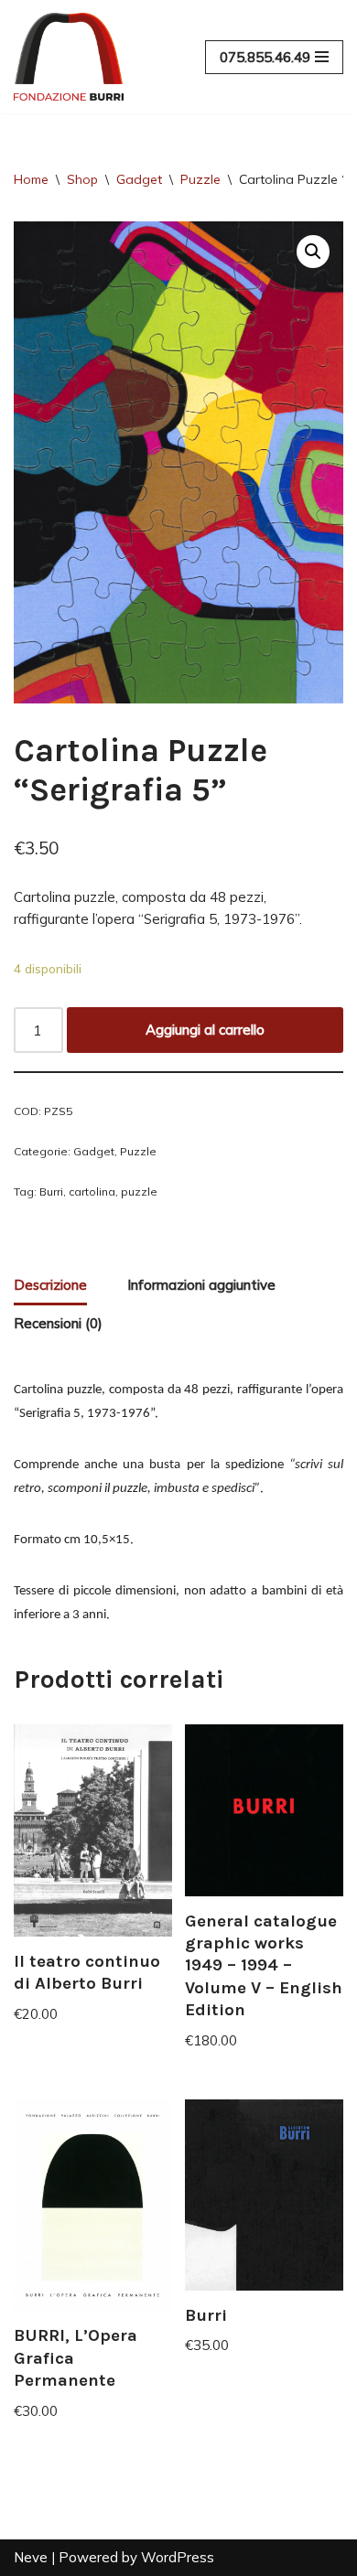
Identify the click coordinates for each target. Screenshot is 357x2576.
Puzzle (200, 179)
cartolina (92, 1191)
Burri (51, 1191)
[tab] (50, 1286)
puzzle (139, 1191)
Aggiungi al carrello (205, 1030)
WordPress (178, 2557)
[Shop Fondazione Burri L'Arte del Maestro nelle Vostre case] (69, 57)
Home (31, 179)
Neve (31, 2557)
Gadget (139, 179)
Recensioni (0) (58, 1323)
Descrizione (50, 1285)
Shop (82, 179)
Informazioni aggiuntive (201, 1285)
